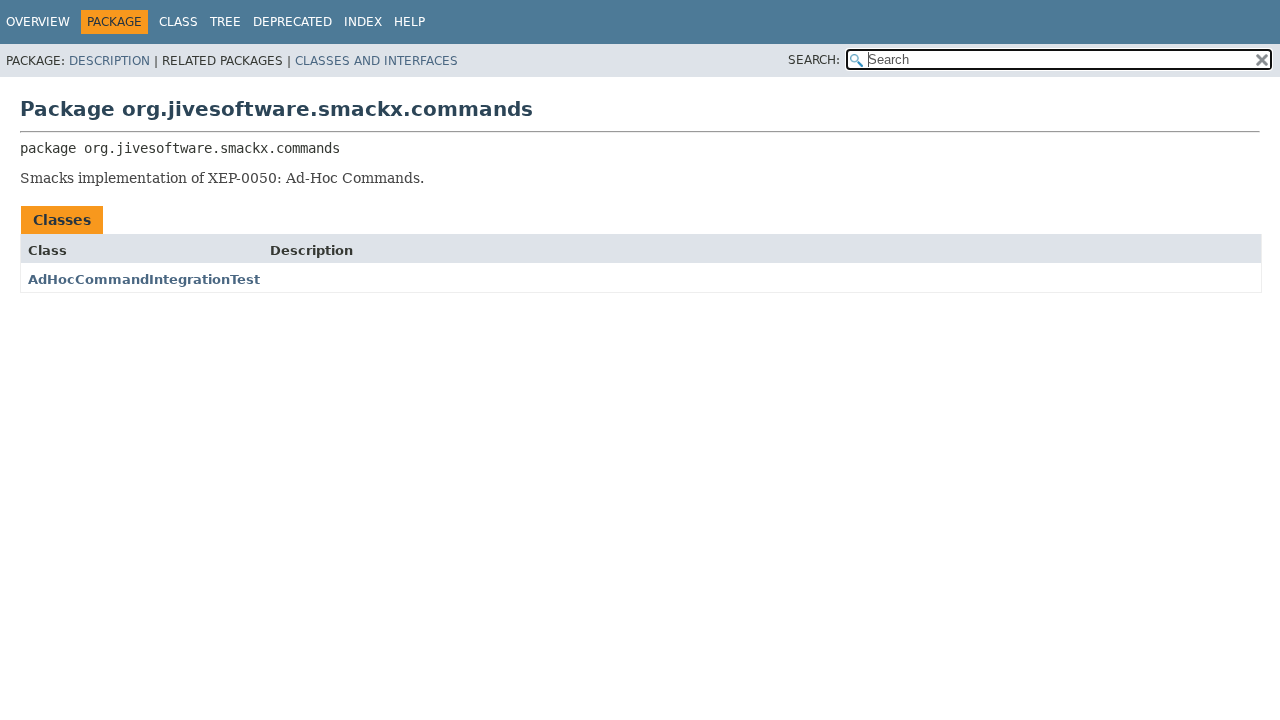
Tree (225, 22)
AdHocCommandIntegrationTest (144, 279)
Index (363, 22)
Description (109, 61)
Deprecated (292, 22)
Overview (38, 22)
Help (409, 22)
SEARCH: (814, 60)
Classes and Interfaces (376, 61)
